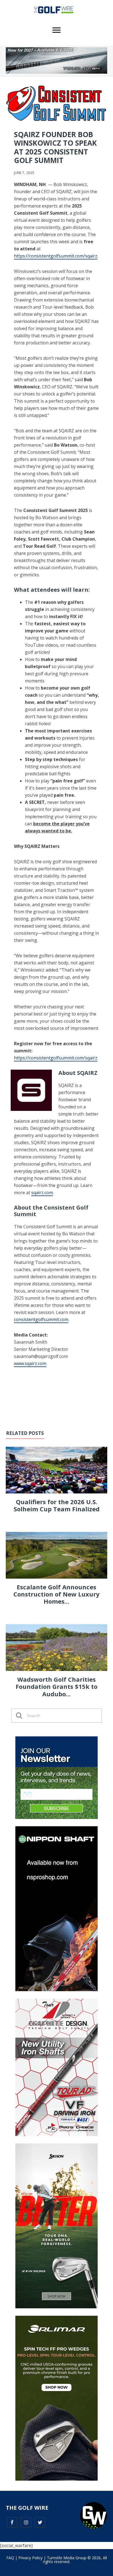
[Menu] (56, 30)
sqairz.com (42, 1192)
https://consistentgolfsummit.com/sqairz (56, 256)
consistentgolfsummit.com (41, 1319)
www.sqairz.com (30, 1363)
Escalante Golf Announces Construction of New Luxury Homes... (56, 1594)
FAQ (10, 2558)
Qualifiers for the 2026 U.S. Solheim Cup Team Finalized (57, 1505)
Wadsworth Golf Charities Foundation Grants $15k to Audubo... (56, 1687)
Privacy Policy (30, 2558)
